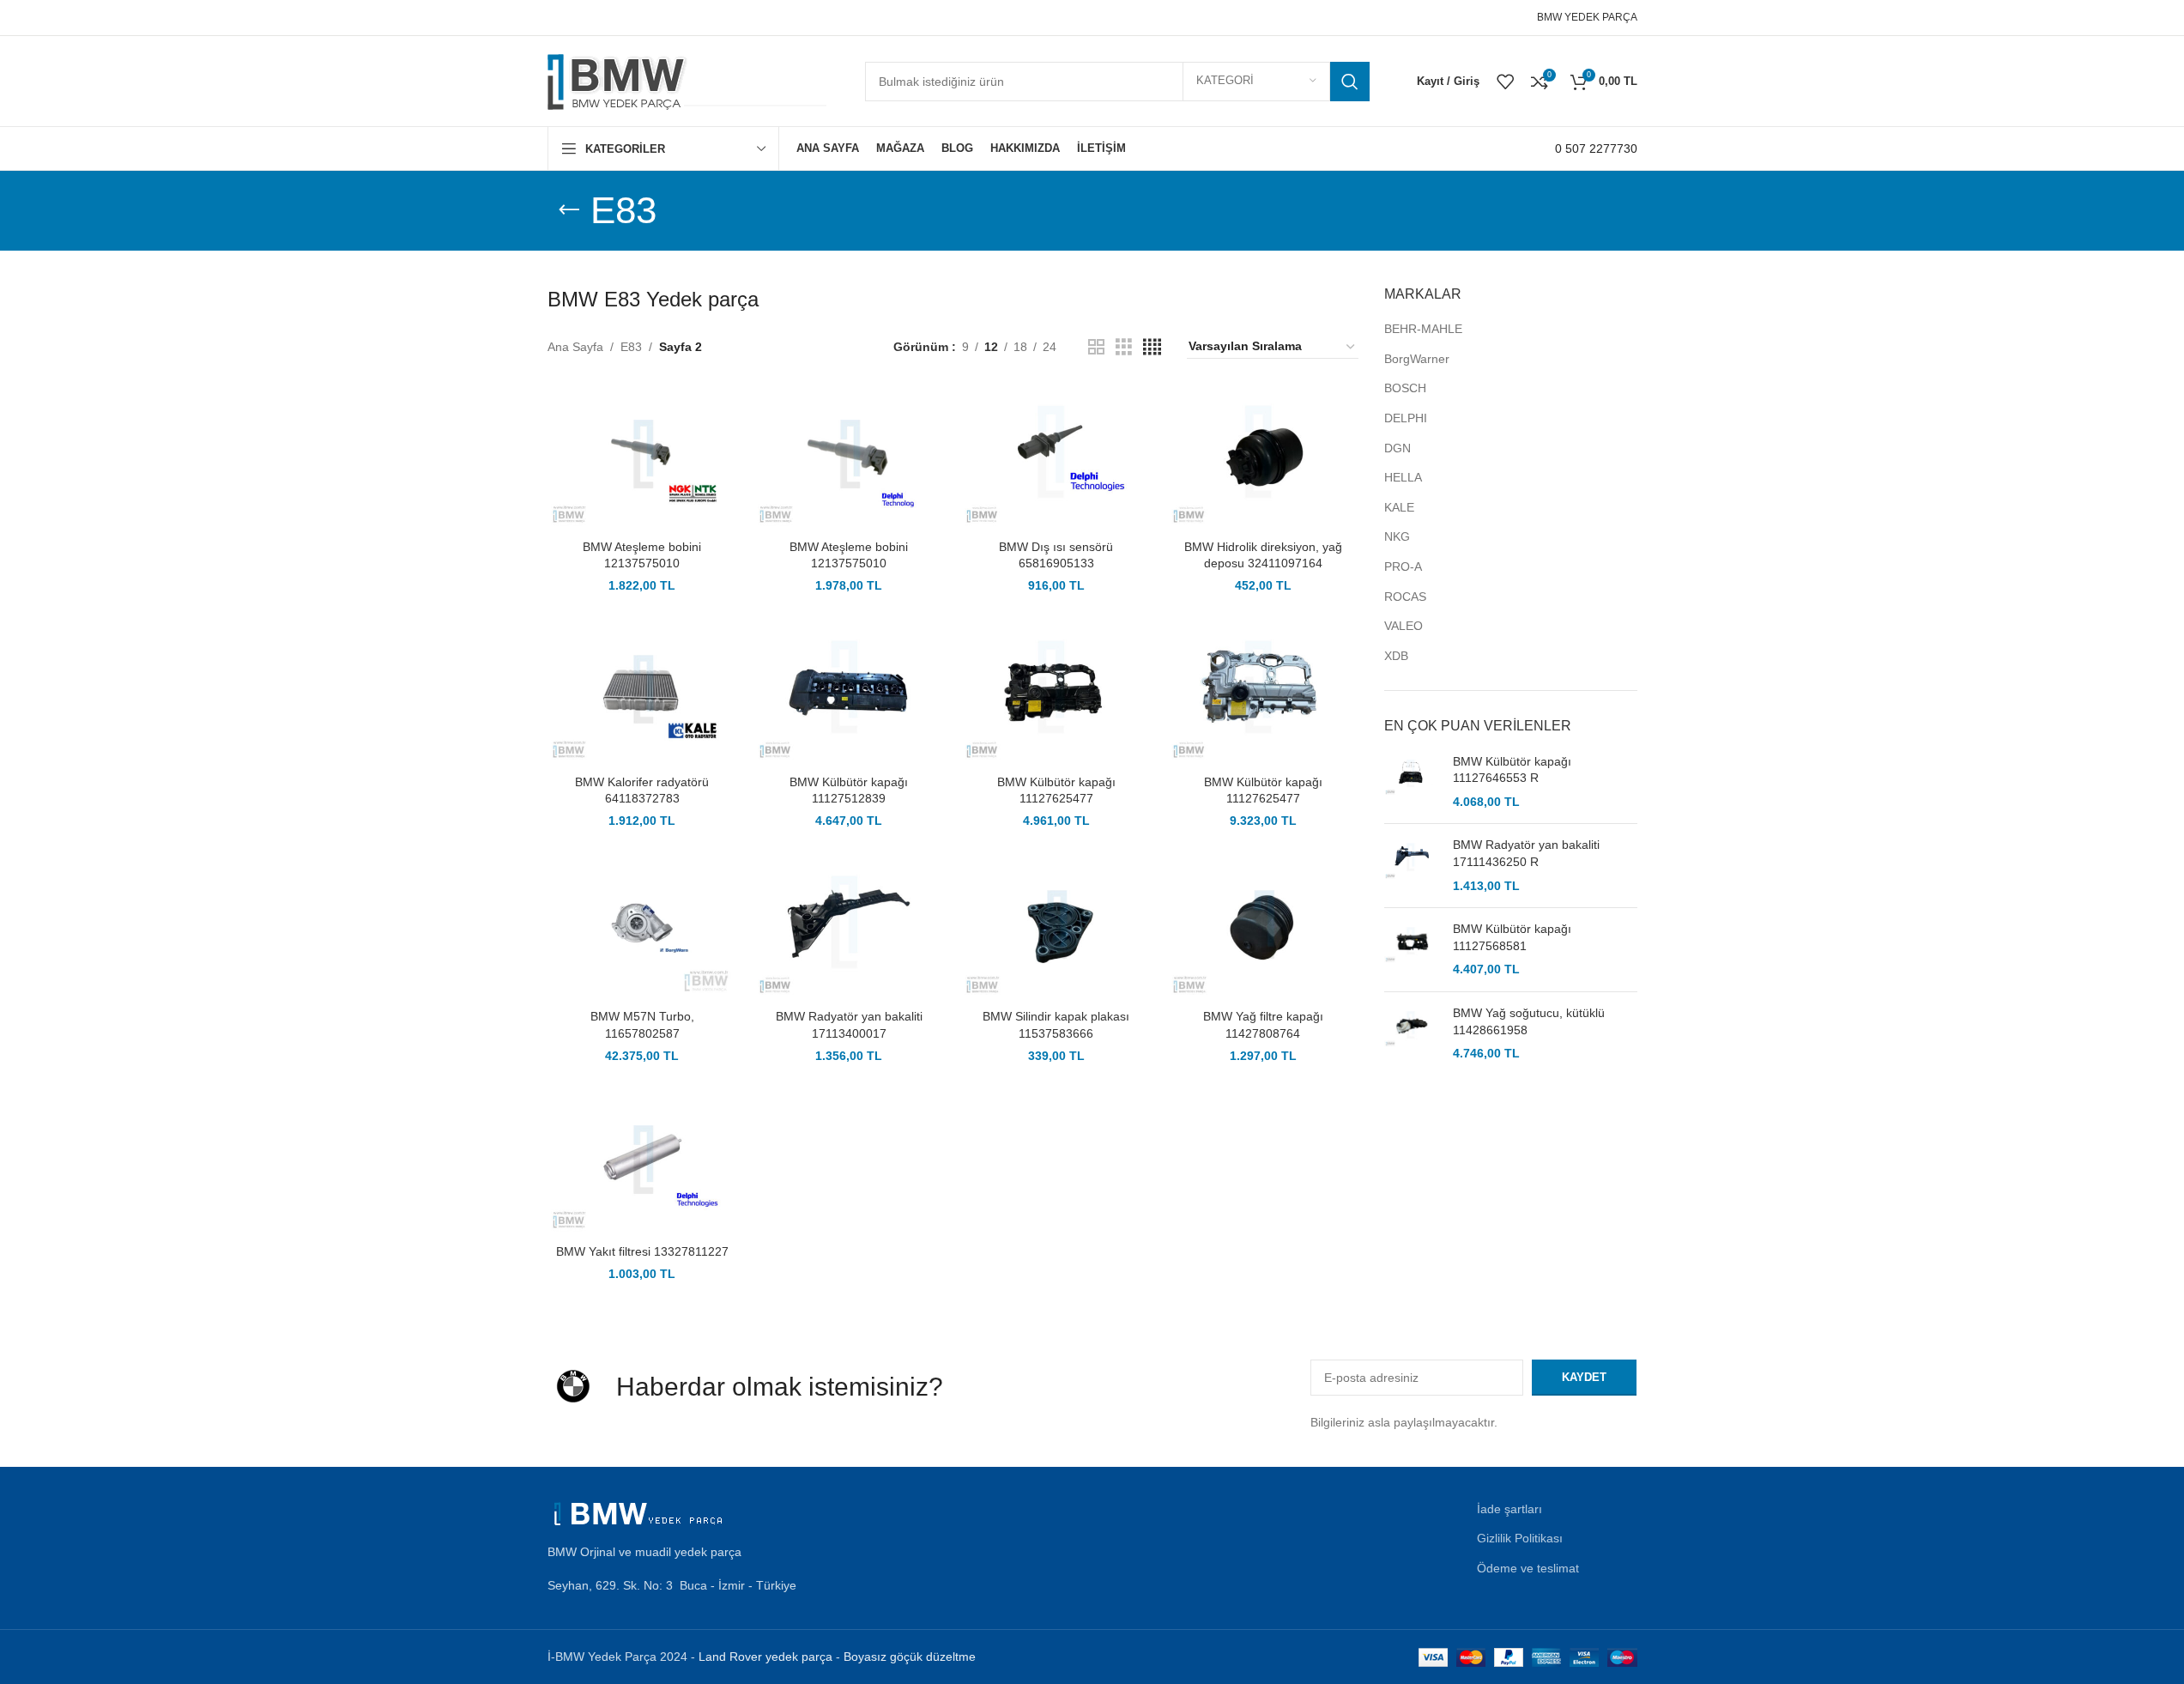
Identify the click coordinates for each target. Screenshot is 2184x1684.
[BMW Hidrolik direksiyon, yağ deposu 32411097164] (1263, 457)
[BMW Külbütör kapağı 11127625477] (1056, 693)
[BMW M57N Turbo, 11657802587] (642, 928)
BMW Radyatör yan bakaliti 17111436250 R (1526, 853)
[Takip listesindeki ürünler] (1505, 82)
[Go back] (569, 210)
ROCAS (1405, 597)
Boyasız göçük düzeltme (910, 1657)
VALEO (1404, 626)
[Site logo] (689, 80)
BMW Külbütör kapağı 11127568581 (1512, 937)
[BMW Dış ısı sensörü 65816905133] (1056, 457)
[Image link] (642, 1512)
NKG (1397, 536)
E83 (631, 347)
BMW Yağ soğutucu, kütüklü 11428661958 (1529, 1021)
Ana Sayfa (575, 347)
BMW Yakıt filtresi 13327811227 (642, 1251)
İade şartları (1509, 1509)
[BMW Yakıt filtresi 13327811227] (642, 1163)
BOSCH (1405, 388)
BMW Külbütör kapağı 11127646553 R (1512, 770)
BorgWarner (1417, 359)
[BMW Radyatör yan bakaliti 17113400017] (849, 928)
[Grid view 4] (1152, 347)
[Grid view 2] (1096, 347)
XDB (1396, 656)
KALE (1399, 507)
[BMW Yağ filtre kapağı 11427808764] (1263, 928)
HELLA (1403, 477)
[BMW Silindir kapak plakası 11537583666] (1056, 928)
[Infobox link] (1596, 148)
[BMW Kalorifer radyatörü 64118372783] (642, 693)
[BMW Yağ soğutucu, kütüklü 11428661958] (1412, 1034)
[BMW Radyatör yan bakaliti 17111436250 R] (1412, 866)
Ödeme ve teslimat (1528, 1568)
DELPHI (1406, 418)
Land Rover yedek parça (765, 1657)
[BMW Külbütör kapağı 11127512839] (849, 693)
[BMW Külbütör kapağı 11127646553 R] (1412, 782)
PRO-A (1403, 566)
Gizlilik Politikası (1520, 1538)
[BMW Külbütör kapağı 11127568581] (1412, 950)
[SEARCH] (1350, 82)
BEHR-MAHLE (1423, 329)
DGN (1398, 448)
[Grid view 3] (1124, 347)
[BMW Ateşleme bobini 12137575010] (642, 457)
